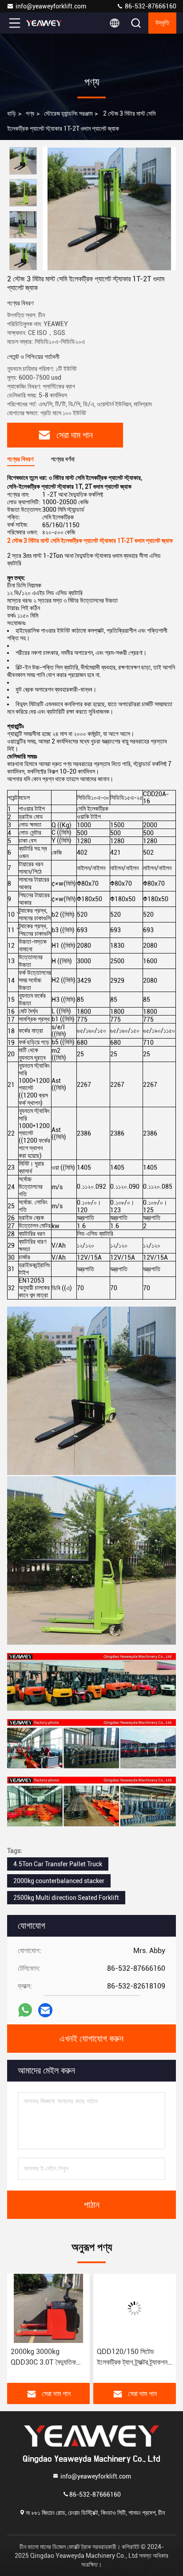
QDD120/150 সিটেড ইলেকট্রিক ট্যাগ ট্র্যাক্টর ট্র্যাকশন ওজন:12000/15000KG (59, 2358)
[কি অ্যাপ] (25, 2010)
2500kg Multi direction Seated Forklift (66, 1898)
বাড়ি (12, 113)
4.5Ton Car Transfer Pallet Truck (58, 1864)
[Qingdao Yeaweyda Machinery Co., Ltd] (44, 23)
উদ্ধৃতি (162, 23)
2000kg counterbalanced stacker (59, 1881)
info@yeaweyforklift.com (51, 6)
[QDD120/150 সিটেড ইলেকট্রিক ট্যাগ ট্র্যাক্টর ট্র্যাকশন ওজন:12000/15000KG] (61, 2308)
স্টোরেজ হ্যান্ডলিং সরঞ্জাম (68, 113)
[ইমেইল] (45, 2010)
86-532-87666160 (150, 6)
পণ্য (30, 113)
